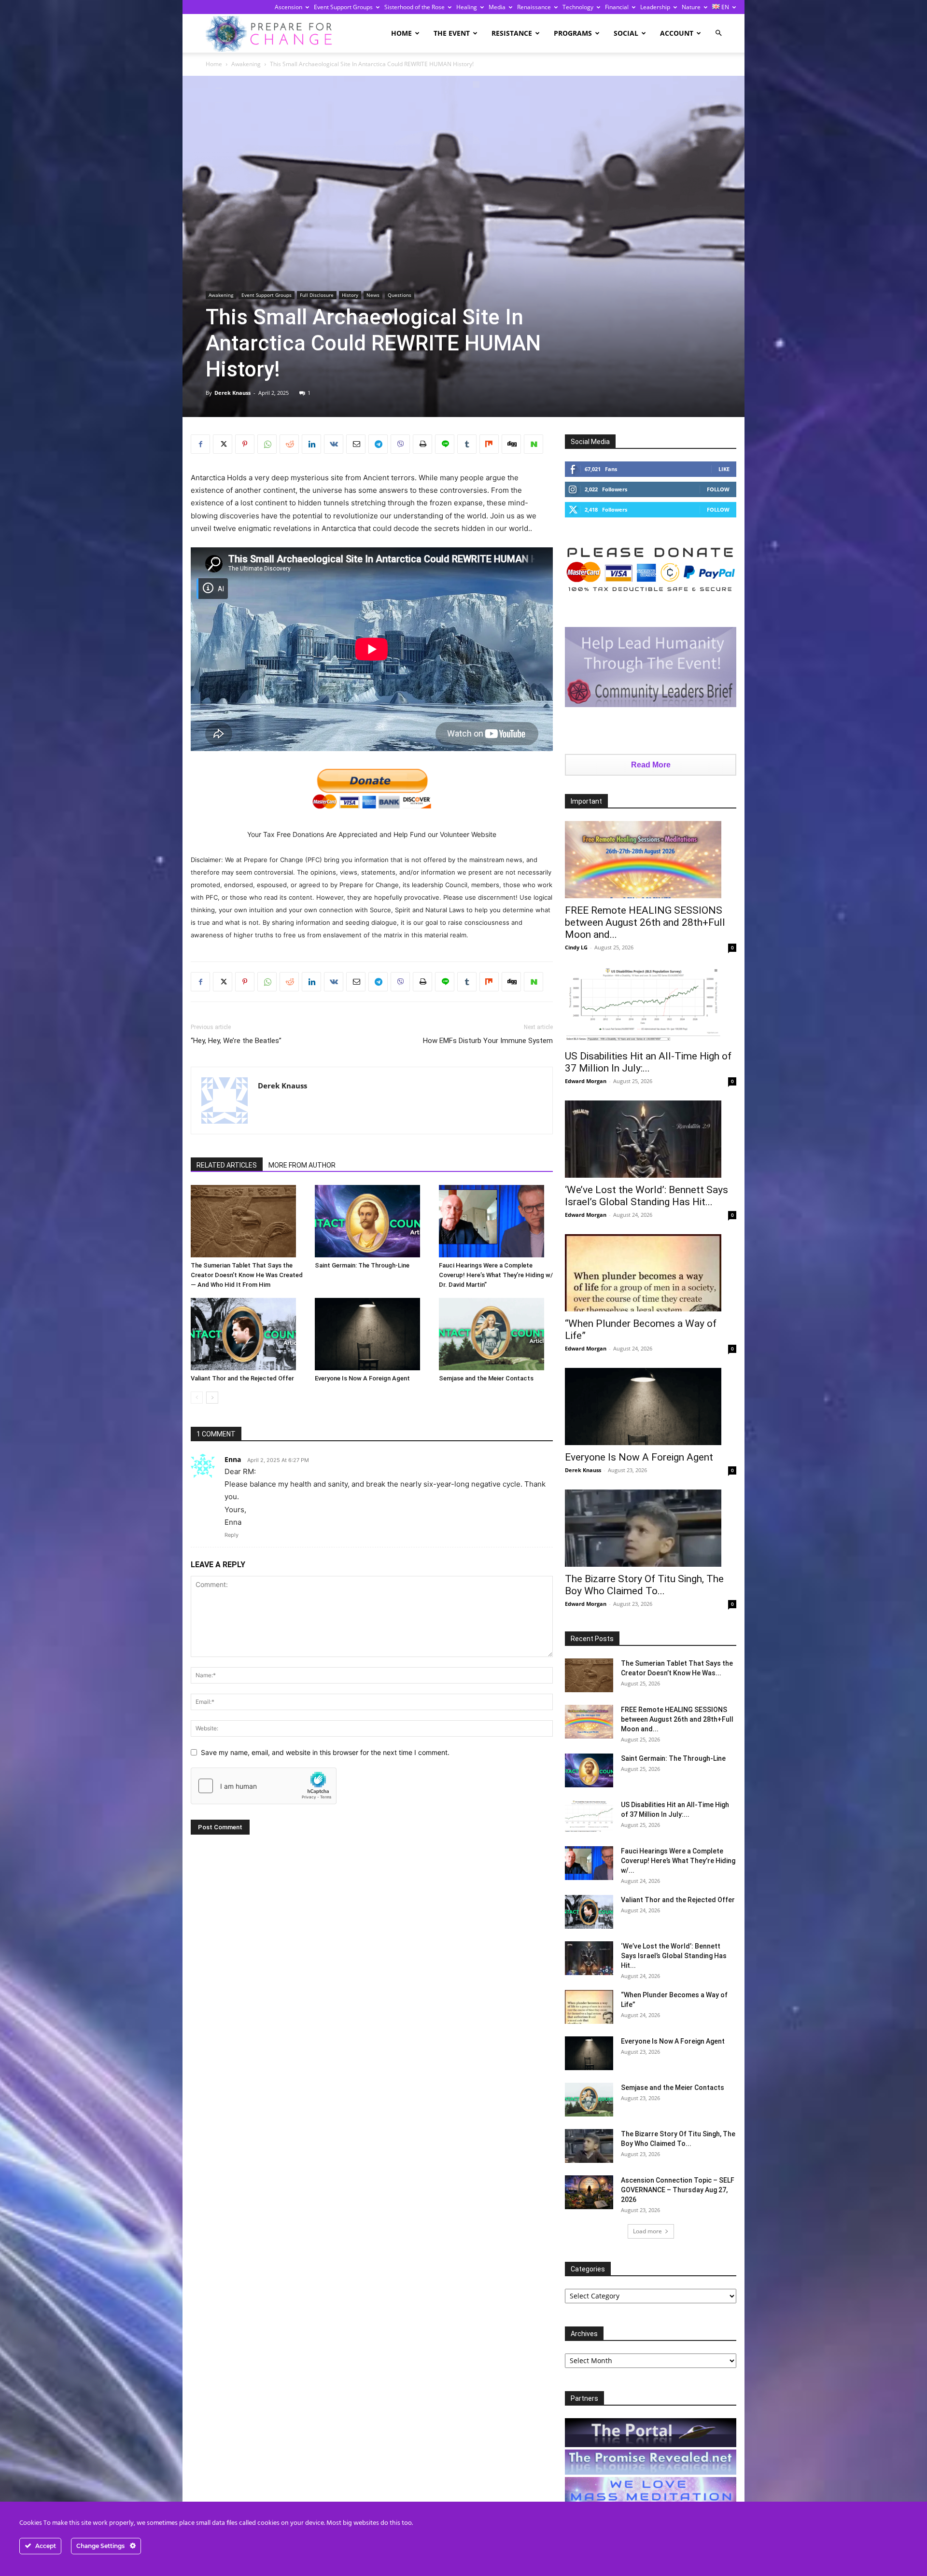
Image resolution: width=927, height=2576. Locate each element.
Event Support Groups (343, 7)
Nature (691, 7)
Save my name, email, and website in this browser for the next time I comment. (325, 1752)
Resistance (512, 33)
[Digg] (511, 444)
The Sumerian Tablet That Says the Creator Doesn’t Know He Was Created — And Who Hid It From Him (247, 1275)
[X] (223, 444)
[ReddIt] (289, 444)
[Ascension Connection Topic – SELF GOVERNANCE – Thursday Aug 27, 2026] (589, 2192)
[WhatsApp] (267, 444)
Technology (578, 7)
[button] (718, 33)
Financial (617, 7)
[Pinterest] (245, 444)
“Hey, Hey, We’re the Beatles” (236, 1041)
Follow (718, 489)
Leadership (655, 7)
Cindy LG (576, 947)
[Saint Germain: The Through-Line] (372, 1221)
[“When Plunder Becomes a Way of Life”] (651, 1273)
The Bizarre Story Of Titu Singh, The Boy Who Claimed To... (644, 1585)
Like (724, 469)
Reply (232, 1535)
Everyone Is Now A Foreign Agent (362, 1378)
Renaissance (534, 7)
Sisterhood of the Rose (414, 7)
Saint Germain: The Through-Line (362, 1265)
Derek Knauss (232, 393)
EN (724, 7)
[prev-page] (197, 1398)
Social (626, 33)
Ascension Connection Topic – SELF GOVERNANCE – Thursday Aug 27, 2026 (678, 2190)
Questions (400, 295)
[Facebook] (200, 444)
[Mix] (489, 444)
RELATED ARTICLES (227, 1165)
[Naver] (534, 444)
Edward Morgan (586, 1081)
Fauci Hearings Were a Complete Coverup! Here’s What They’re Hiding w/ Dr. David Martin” (496, 1275)
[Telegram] (378, 444)
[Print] (422, 444)
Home (401, 33)
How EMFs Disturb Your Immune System (488, 1041)
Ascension (288, 7)
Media (497, 7)
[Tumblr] (467, 444)
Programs (573, 33)
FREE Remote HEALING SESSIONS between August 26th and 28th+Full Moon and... (645, 922)
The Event (452, 33)
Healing (467, 7)
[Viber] (400, 444)
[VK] (334, 444)
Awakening (246, 64)
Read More (651, 765)
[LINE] (445, 444)
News (373, 295)
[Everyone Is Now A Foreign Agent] (372, 1334)
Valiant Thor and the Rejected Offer (242, 1378)
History (350, 295)
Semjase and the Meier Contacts (486, 1378)
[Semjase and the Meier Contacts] (496, 1334)
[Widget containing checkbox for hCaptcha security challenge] (264, 1786)
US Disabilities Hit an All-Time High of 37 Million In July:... (648, 1062)
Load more (647, 2231)
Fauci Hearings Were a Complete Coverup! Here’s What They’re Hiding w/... (678, 1861)
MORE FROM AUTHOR (302, 1165)
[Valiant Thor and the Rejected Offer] (248, 1334)
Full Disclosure (317, 295)
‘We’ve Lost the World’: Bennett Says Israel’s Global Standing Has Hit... (646, 1196)
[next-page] (212, 1398)
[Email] (356, 444)
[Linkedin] (311, 444)
